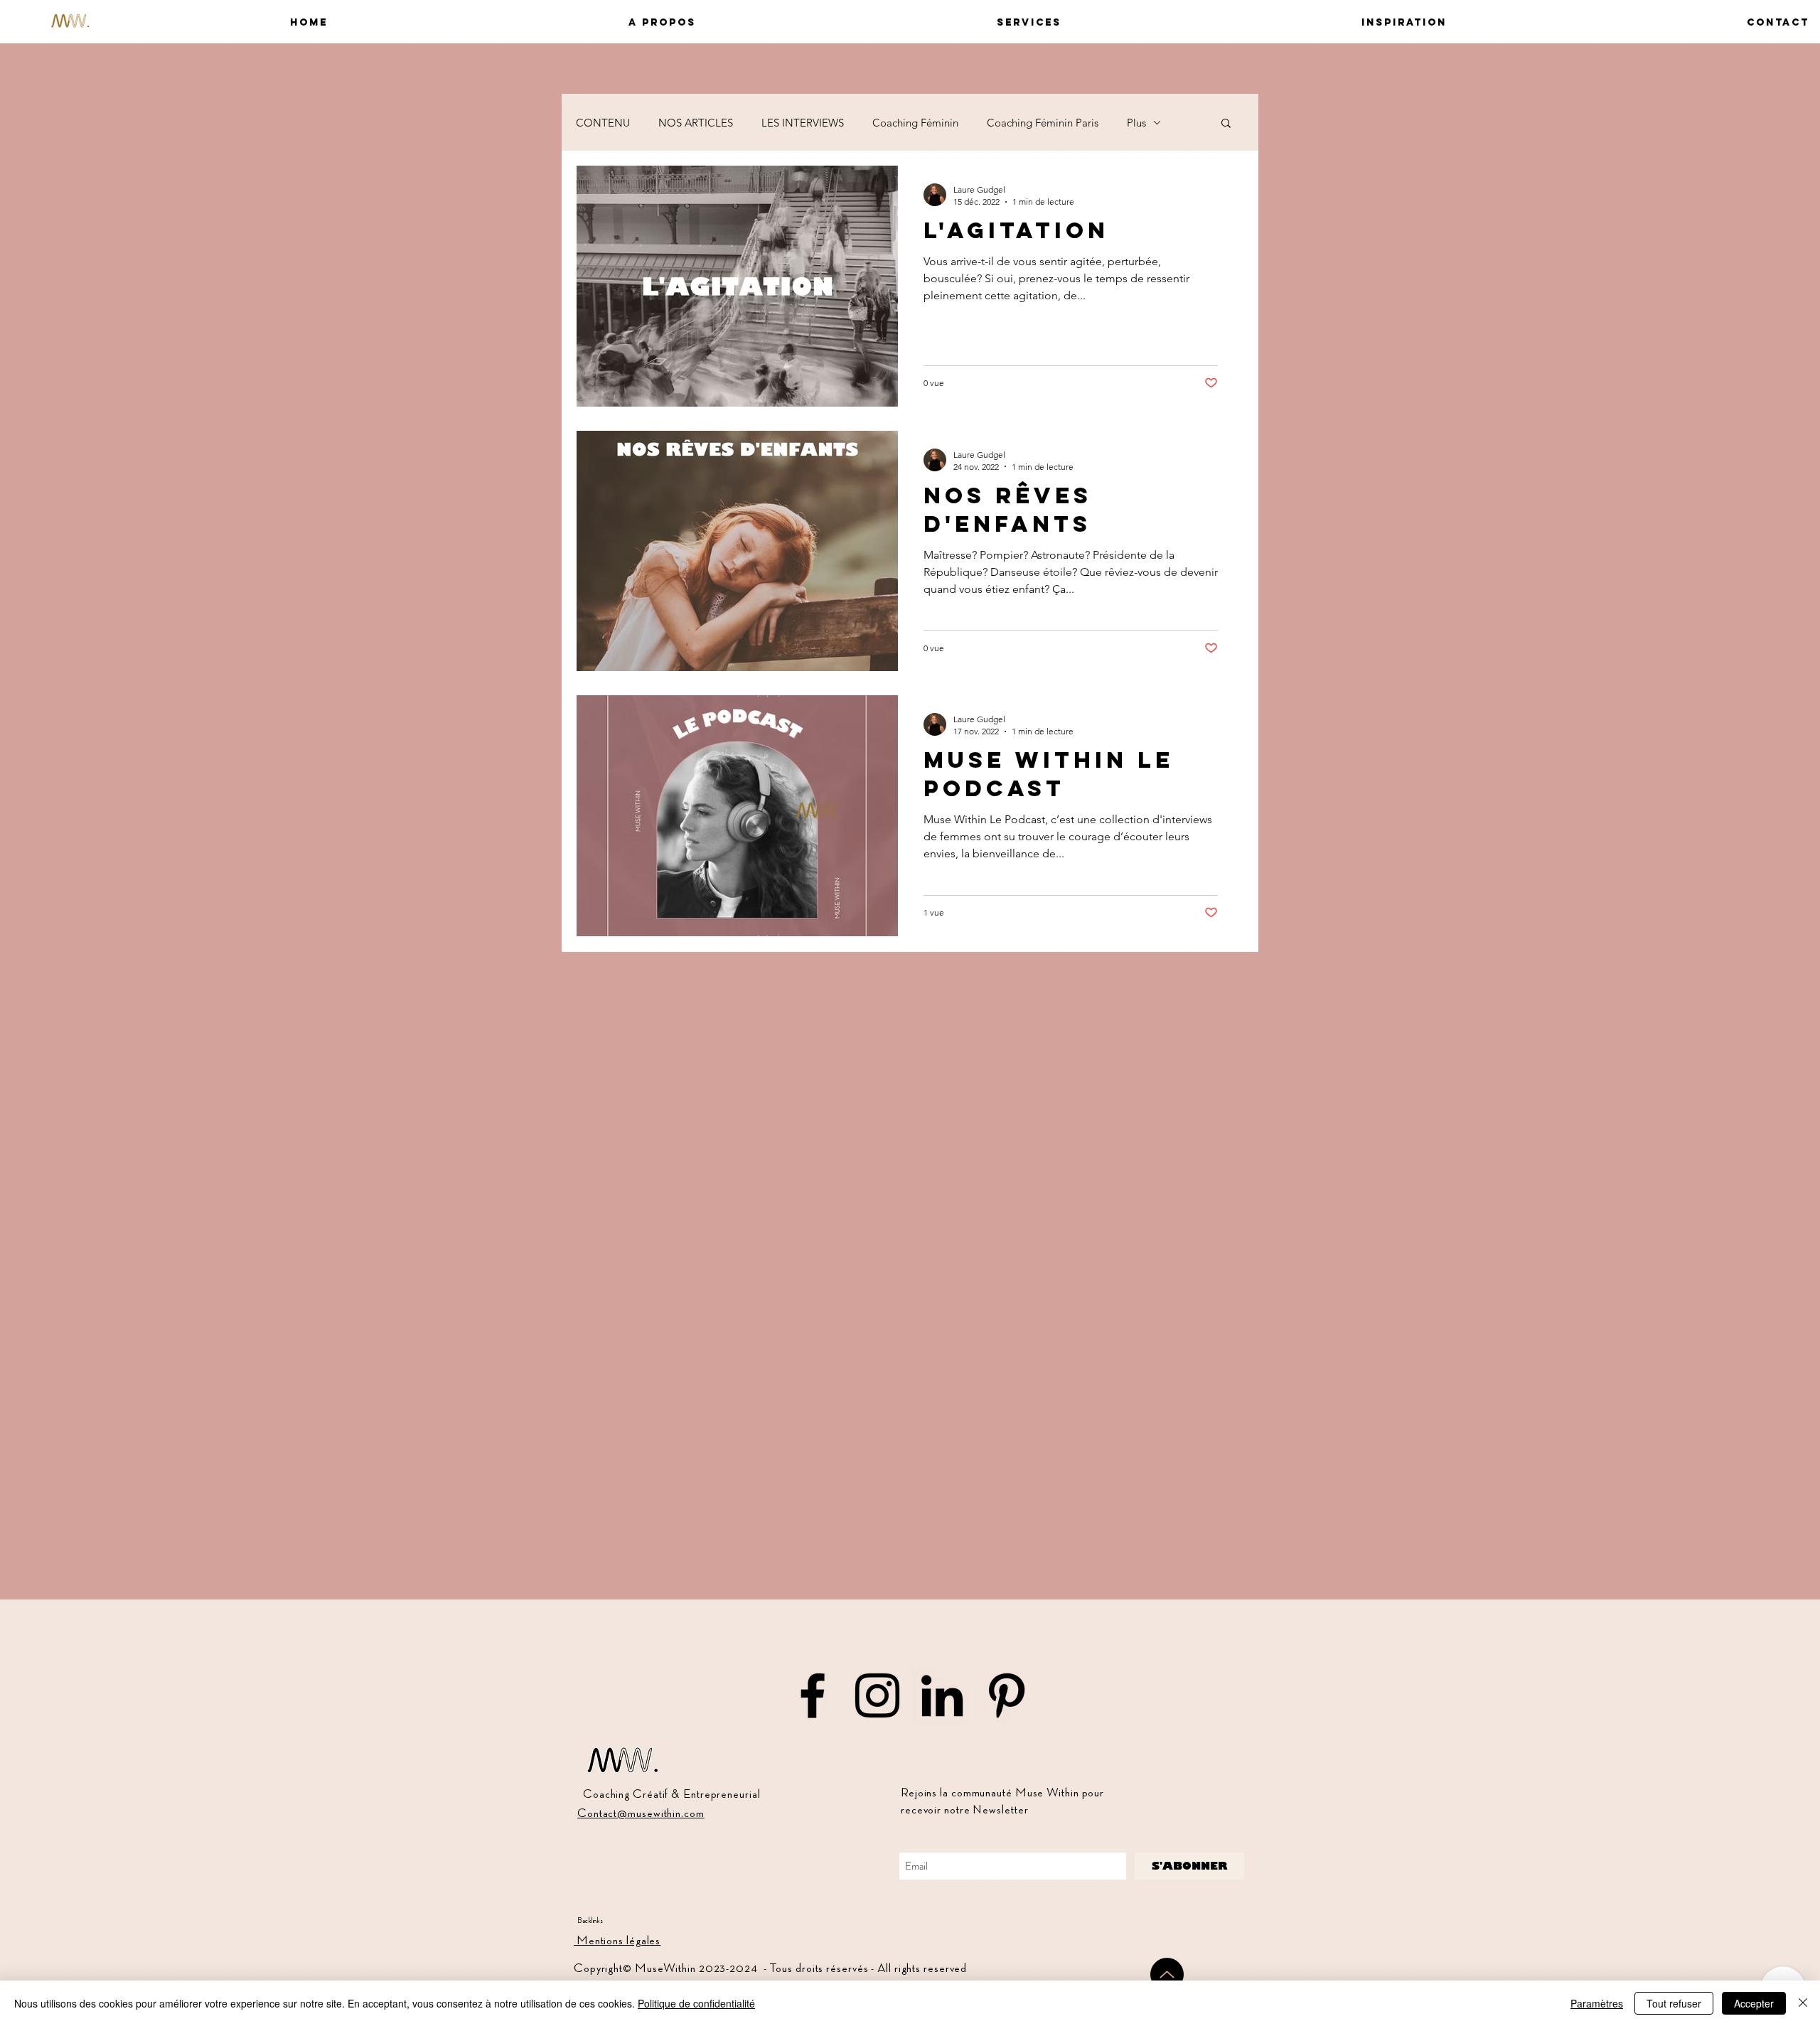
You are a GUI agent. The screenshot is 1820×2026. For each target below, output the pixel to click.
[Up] (1167, 1974)
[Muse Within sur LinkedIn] (942, 1695)
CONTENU (603, 123)
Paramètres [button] (1597, 2003)
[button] (523, 22)
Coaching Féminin (915, 123)
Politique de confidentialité (696, 2003)
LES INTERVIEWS (803, 123)
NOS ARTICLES (696, 123)
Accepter (1754, 2003)
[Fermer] (1803, 2003)
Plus (1136, 123)
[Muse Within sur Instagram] (877, 1695)
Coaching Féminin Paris (1043, 123)
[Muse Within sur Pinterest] (1007, 1695)
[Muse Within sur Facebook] (813, 1695)
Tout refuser (1674, 2003)
